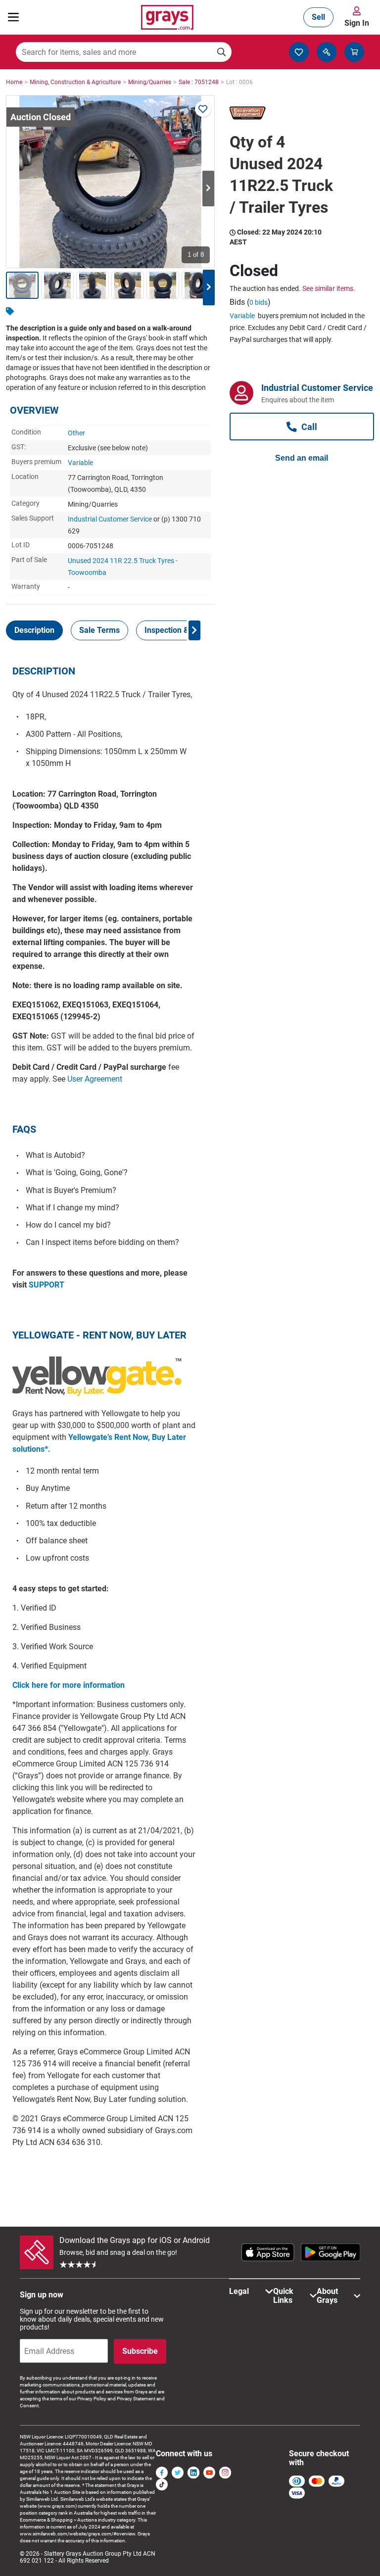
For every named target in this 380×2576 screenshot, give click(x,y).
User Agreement (95, 1079)
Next (208, 189)
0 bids (259, 302)
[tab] (34, 630)
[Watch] (203, 109)
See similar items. (329, 288)
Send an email (302, 458)
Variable (80, 463)
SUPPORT (47, 1285)
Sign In (357, 23)
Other (76, 433)
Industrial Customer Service (110, 519)
